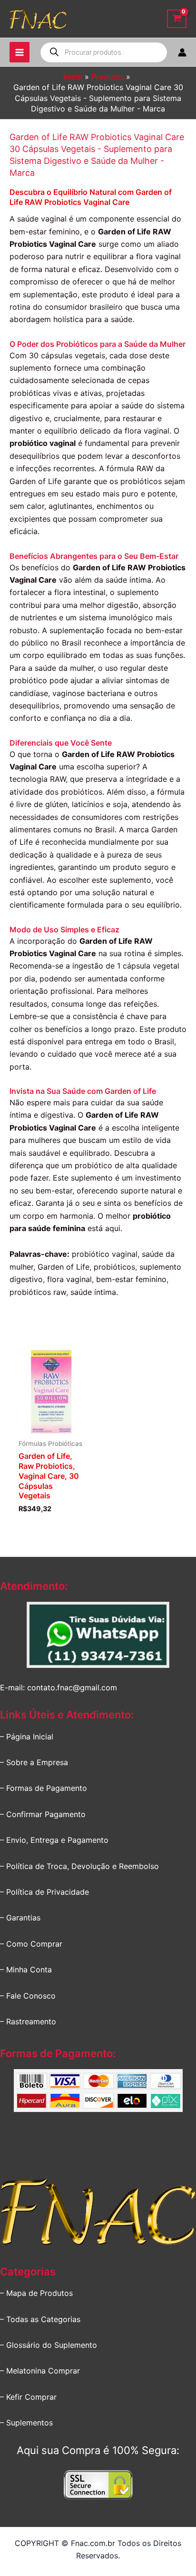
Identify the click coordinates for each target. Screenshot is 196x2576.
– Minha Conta (26, 1970)
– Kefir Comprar (28, 2397)
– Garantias (20, 1918)
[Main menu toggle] (20, 52)
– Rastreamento (28, 2021)
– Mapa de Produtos (36, 2293)
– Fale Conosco (28, 1996)
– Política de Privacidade (44, 1892)
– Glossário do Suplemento (49, 2345)
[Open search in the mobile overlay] (104, 52)
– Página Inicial (27, 1737)
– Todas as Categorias (40, 2319)
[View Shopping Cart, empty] (177, 19)
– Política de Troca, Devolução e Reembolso (79, 1866)
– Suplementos (26, 2423)
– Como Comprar (31, 1944)
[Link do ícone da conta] (182, 52)
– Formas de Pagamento (44, 1788)
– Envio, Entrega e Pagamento (54, 1840)
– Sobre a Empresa (34, 1762)
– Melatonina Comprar (40, 2371)
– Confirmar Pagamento (43, 1814)
